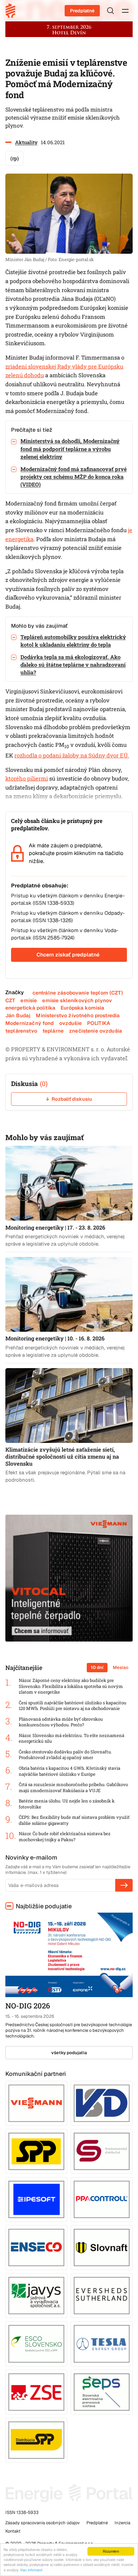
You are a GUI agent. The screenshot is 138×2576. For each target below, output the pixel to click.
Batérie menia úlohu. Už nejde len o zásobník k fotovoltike (67, 1804)
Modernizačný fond (30, 1023)
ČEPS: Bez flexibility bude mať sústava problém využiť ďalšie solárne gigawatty (74, 1820)
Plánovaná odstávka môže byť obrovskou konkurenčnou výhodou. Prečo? (61, 1722)
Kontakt (13, 2531)
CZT (10, 1000)
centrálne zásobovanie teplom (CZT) (78, 993)
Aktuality (26, 142)
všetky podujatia (69, 2053)
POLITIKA (99, 1023)
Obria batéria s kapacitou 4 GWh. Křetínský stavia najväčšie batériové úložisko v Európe (70, 1771)
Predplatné (82, 11)
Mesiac (121, 1667)
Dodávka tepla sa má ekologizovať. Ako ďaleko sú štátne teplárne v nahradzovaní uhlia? (73, 665)
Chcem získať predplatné (68, 955)
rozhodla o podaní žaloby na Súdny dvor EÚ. (72, 756)
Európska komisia (82, 1008)
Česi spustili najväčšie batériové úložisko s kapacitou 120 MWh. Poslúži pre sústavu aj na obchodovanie (73, 1706)
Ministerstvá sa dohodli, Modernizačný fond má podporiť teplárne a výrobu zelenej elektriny (70, 449)
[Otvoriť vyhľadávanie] (111, 11)
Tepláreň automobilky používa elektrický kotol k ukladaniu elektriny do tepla (73, 641)
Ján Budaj (18, 1015)
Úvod (13, 11)
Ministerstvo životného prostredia (78, 1015)
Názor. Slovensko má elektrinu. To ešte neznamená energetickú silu (72, 1739)
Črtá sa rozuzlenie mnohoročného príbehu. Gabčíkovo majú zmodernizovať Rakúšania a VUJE (73, 1788)
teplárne (53, 1031)
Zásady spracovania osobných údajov (43, 2523)
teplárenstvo (21, 1031)
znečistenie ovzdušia (95, 1031)
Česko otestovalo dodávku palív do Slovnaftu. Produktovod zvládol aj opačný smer (65, 1755)
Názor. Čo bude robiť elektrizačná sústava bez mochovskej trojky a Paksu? (65, 1837)
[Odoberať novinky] (124, 1885)
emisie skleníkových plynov (77, 1000)
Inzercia (122, 2523)
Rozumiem (111, 2551)
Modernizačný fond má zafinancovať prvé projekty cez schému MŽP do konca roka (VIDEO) (74, 477)
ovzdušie (71, 1023)
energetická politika (30, 1008)
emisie (29, 1000)
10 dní (97, 1667)
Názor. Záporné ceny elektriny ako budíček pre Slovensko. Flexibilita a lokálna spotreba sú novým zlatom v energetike (71, 1686)
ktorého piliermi (27, 779)
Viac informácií (31, 2570)
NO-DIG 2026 (28, 2006)
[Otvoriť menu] (125, 11)
